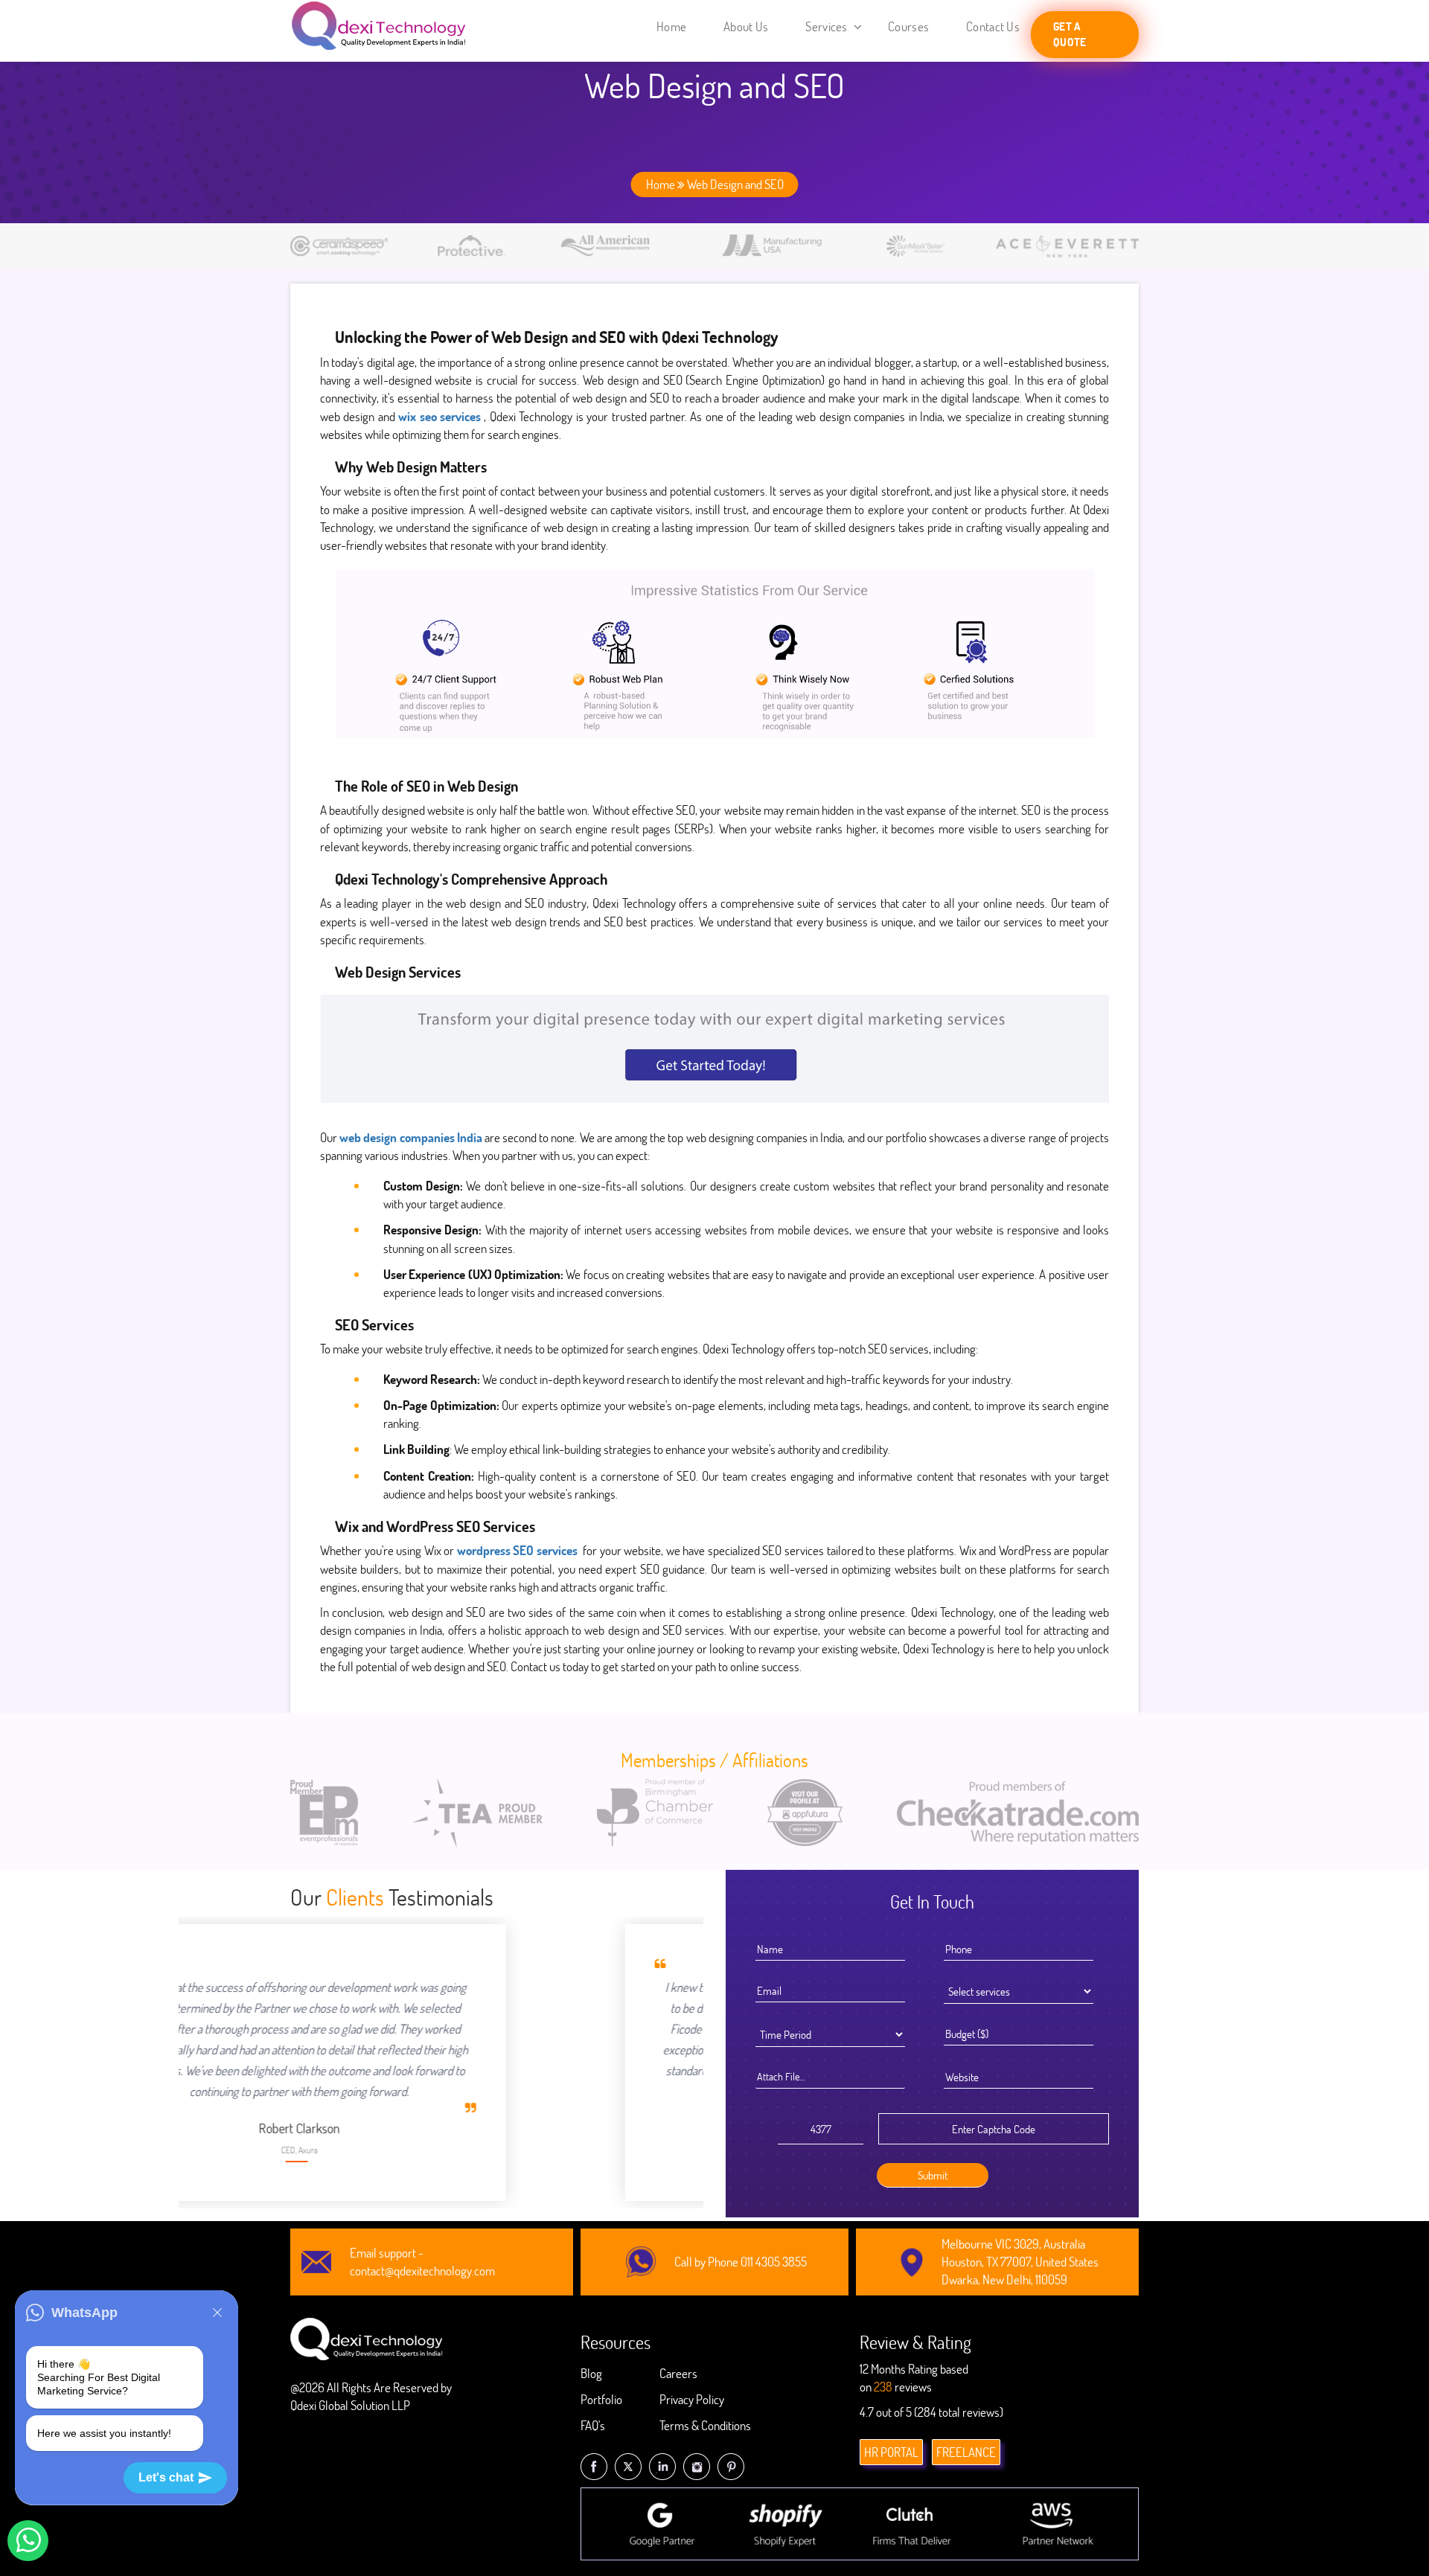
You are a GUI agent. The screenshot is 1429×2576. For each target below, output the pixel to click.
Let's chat (166, 2477)
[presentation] (310, 2037)
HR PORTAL (891, 2452)
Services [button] (828, 26)
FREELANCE (966, 2452)
